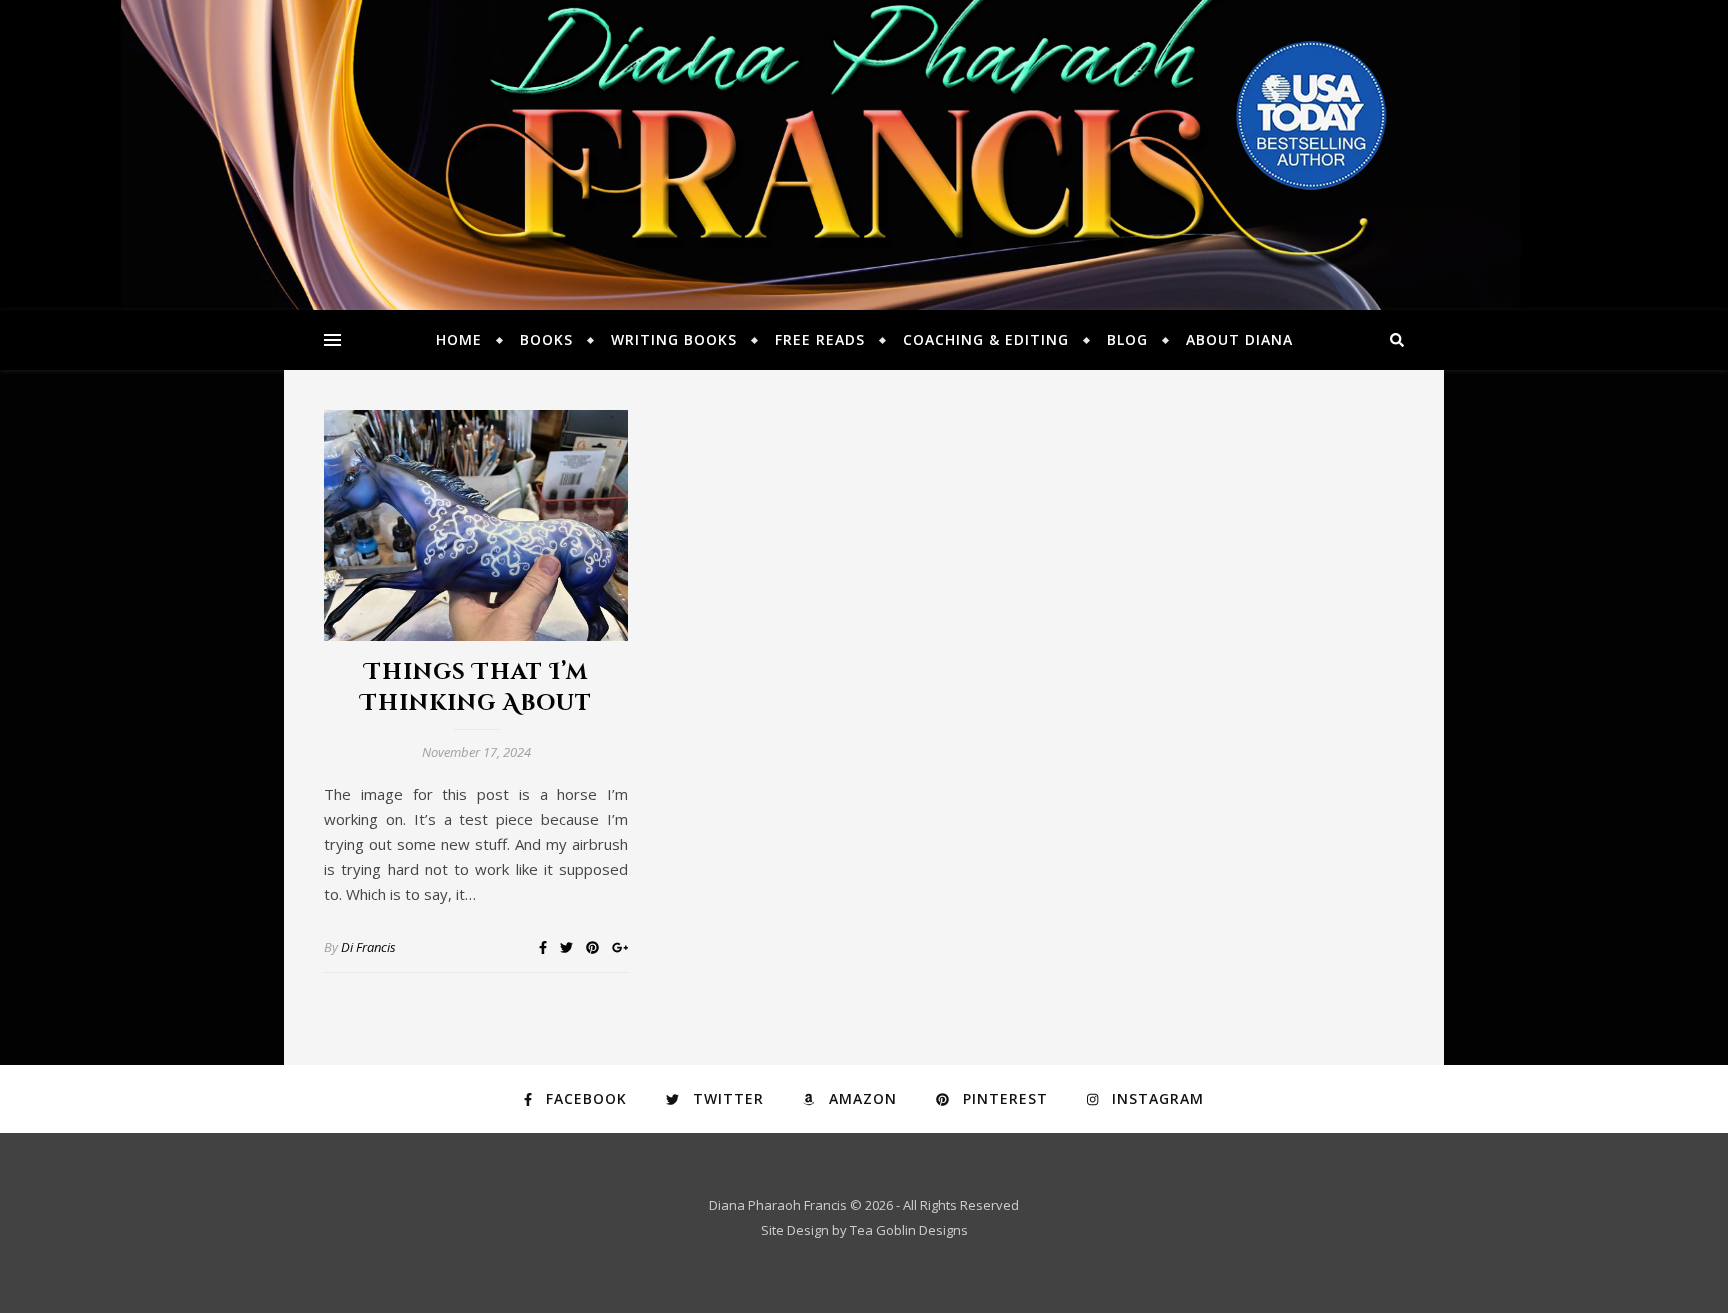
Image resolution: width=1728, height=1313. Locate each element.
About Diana (1239, 339)
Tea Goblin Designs (909, 1230)
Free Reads (820, 339)
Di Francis (368, 947)
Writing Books (674, 339)
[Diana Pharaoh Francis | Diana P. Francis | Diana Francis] (864, 155)
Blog (1127, 339)
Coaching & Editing (986, 339)
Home (459, 339)
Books (546, 339)
